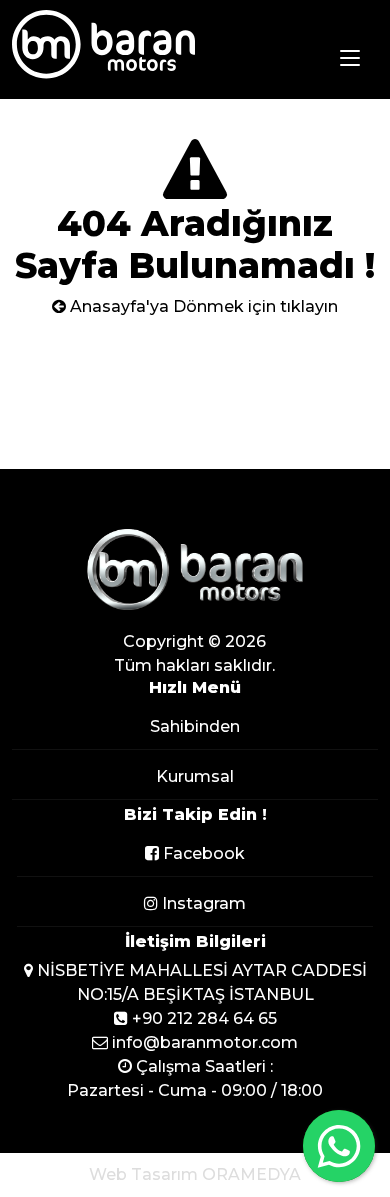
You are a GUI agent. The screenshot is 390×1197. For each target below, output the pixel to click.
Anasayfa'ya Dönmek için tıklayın (202, 306)
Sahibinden (195, 726)
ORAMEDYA (251, 1174)
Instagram (202, 903)
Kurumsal (195, 776)
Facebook (202, 853)
